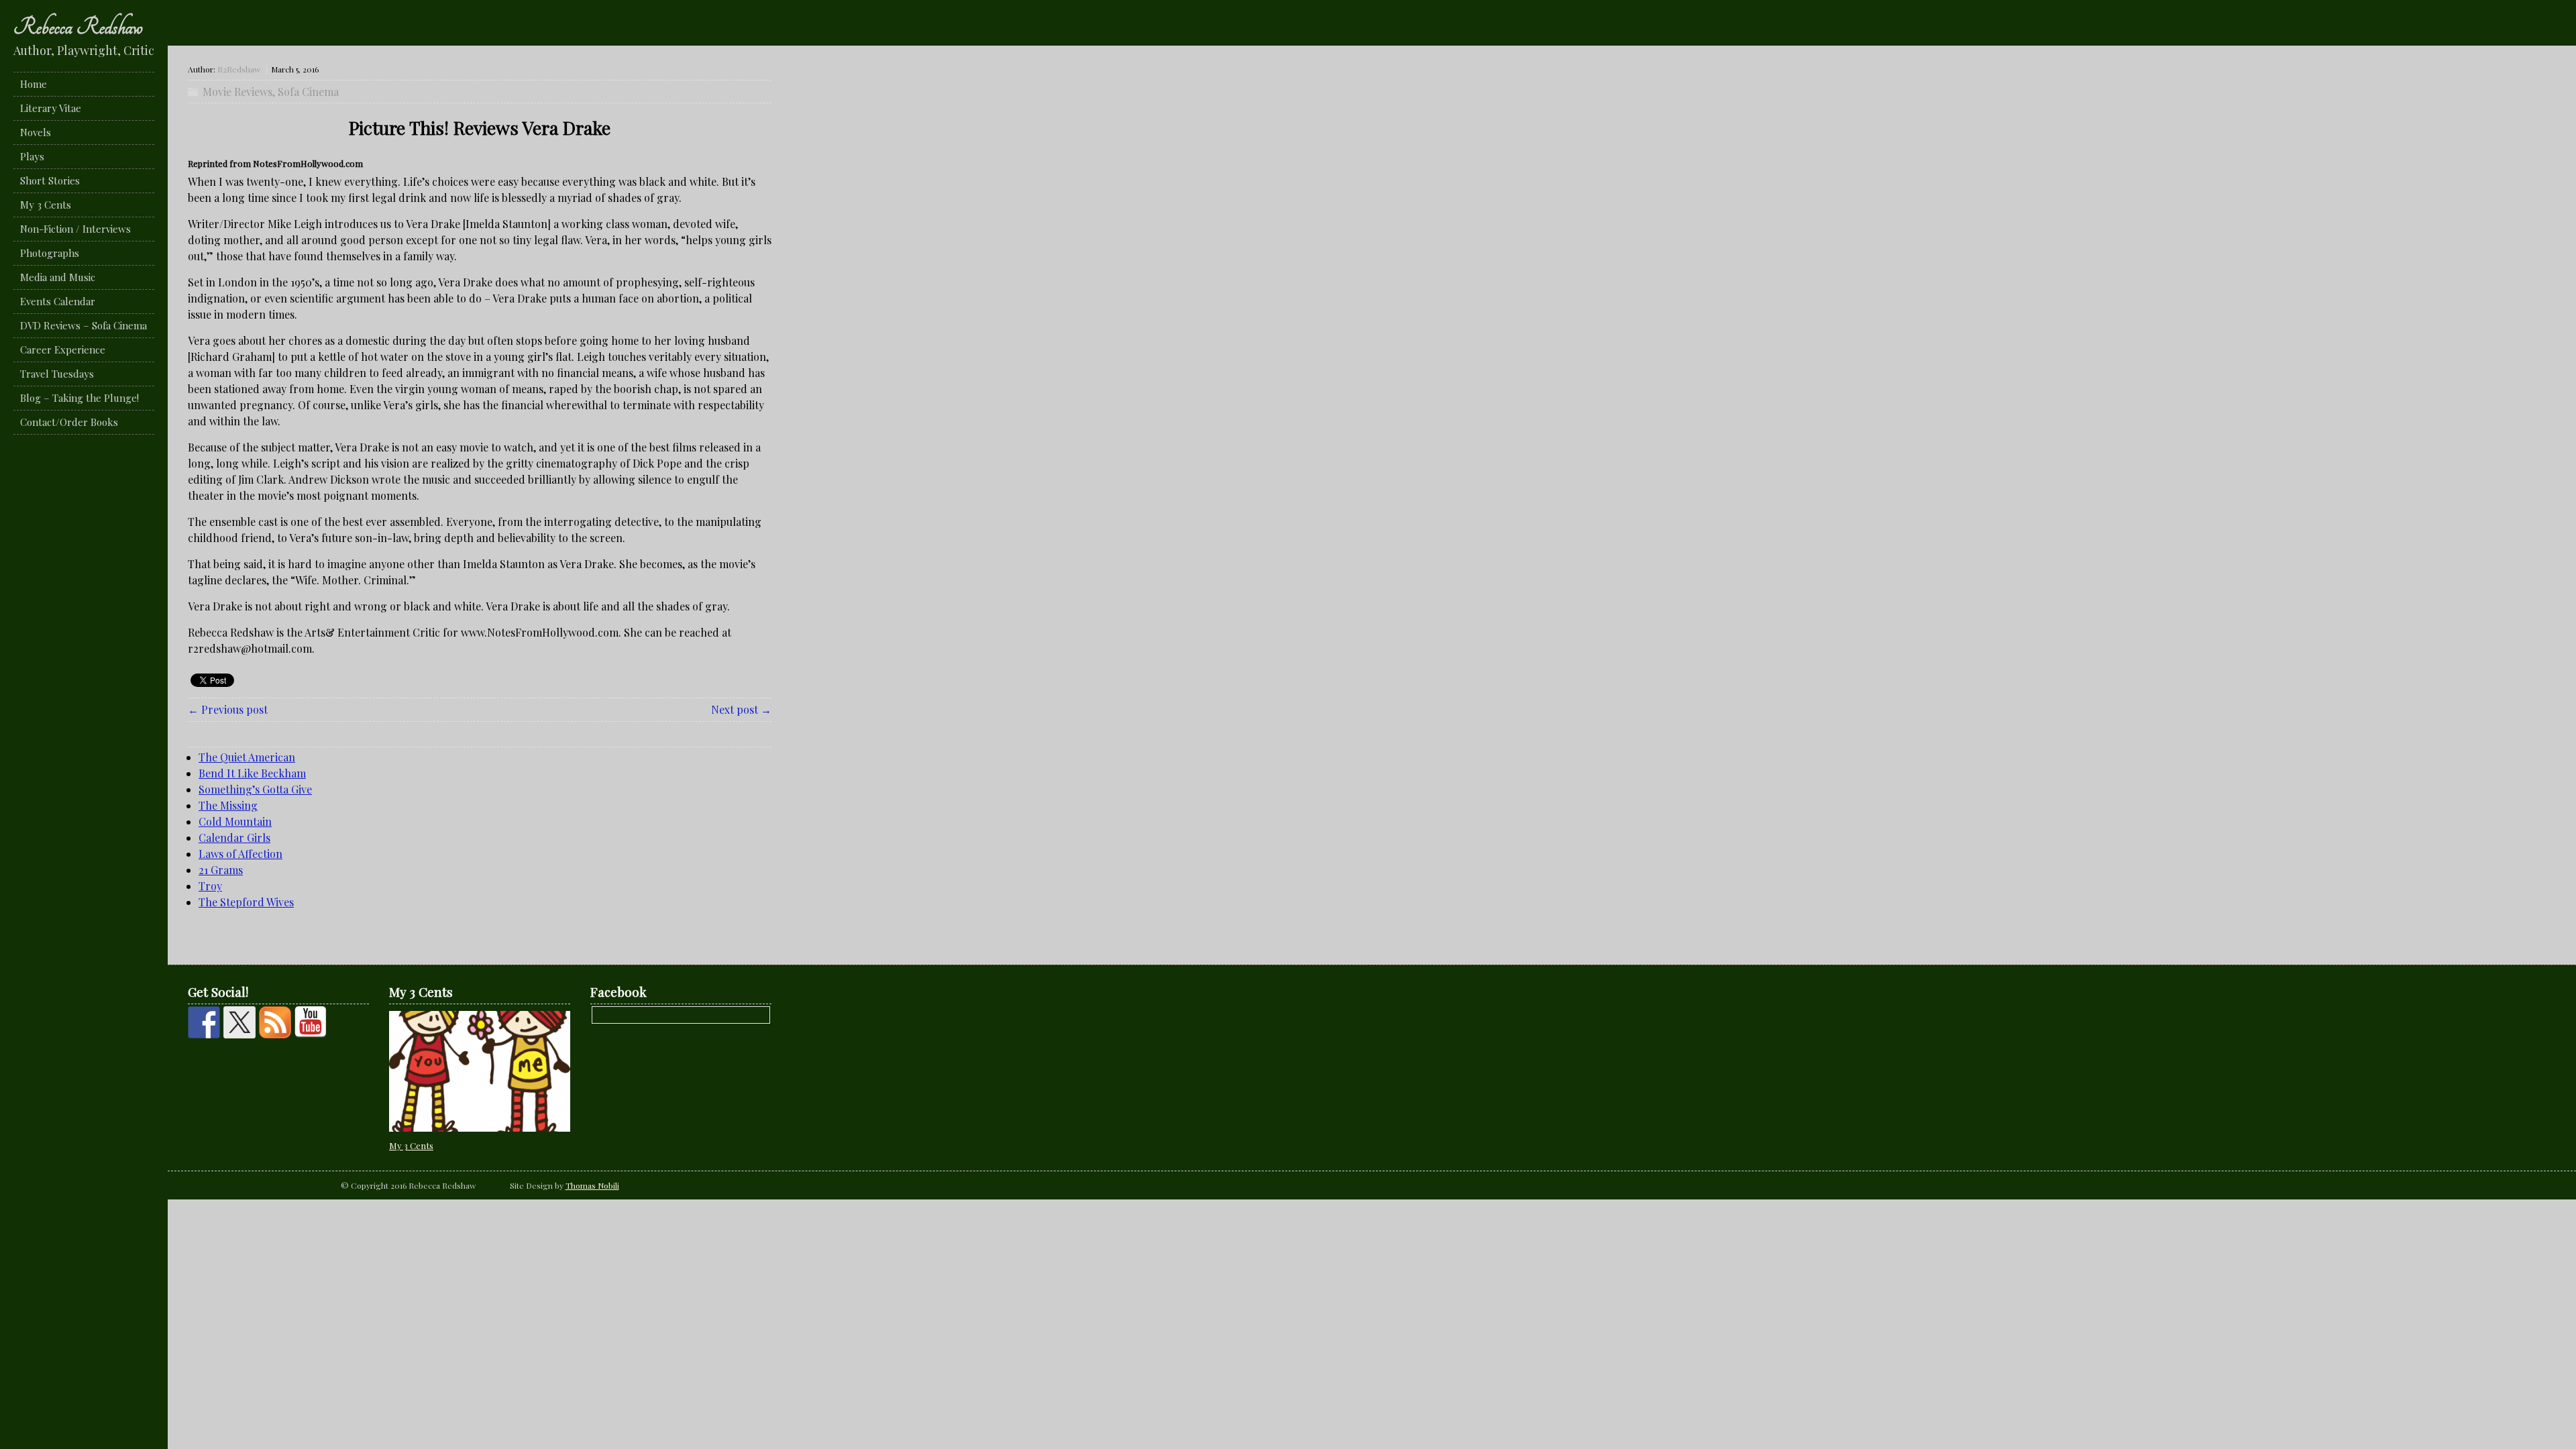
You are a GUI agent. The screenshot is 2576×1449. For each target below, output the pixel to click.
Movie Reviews (237, 92)
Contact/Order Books (69, 422)
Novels (36, 132)
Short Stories (50, 180)
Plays (32, 156)
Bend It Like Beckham (252, 773)
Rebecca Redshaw (78, 27)
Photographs (50, 253)
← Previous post (228, 709)
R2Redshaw (239, 69)
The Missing (228, 805)
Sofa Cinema (308, 92)
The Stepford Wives (246, 902)
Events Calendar (58, 301)
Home (34, 84)
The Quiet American (247, 757)
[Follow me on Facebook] (204, 1022)
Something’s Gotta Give (255, 789)
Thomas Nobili (592, 1185)
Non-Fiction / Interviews (75, 229)
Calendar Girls (234, 838)
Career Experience (63, 350)
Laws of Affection (240, 854)
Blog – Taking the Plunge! (79, 398)
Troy (210, 886)
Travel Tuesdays (57, 374)
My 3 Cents (46, 205)
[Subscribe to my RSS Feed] (275, 1022)
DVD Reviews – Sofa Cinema (84, 325)
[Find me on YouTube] (311, 1022)
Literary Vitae (51, 108)
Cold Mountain (235, 821)
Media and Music (58, 277)
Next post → (741, 709)
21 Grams (221, 870)
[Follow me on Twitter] (239, 1022)
